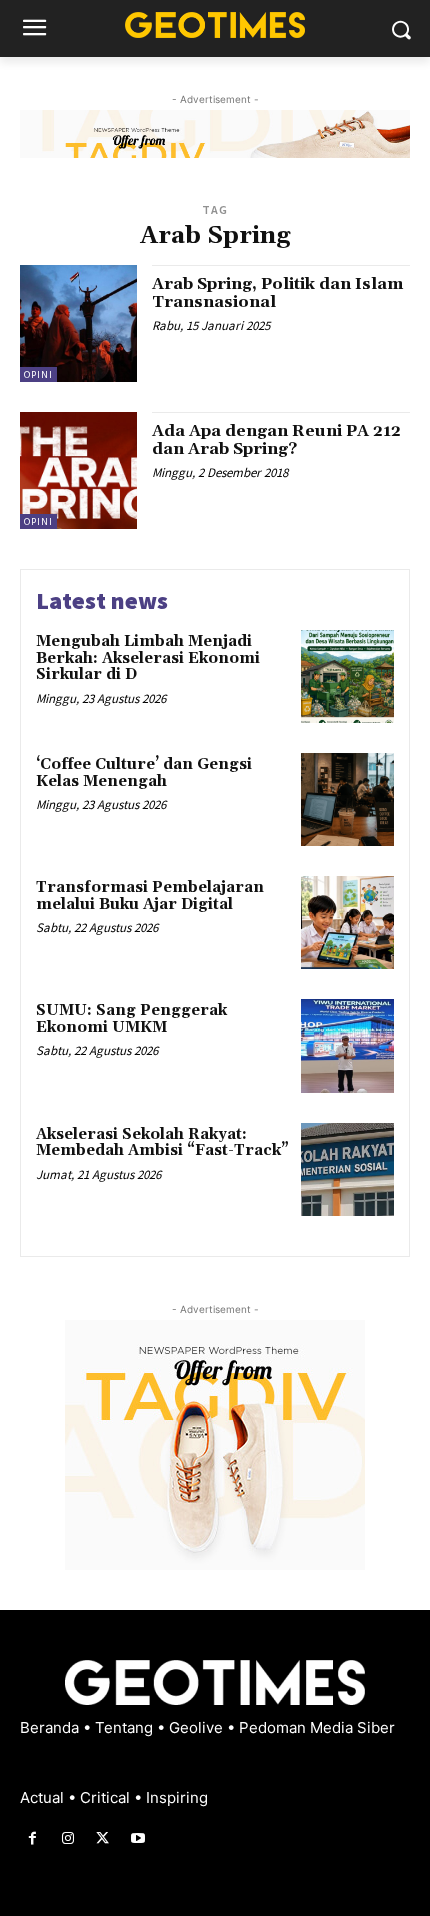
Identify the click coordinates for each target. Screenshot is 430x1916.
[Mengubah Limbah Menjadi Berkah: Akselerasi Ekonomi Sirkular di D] (347, 676)
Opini (38, 374)
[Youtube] (138, 1838)
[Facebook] (32, 1838)
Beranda (51, 1727)
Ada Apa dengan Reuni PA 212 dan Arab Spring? (276, 440)
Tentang (126, 1727)
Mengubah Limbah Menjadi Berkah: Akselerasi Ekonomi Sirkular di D (148, 658)
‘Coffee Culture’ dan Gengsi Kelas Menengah (144, 773)
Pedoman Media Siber (317, 1727)
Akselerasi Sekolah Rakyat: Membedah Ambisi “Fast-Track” (162, 1143)
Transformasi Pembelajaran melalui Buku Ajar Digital (150, 896)
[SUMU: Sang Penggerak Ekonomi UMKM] (347, 1045)
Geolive (198, 1727)
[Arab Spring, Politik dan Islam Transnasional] (78, 323)
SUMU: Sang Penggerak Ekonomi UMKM (131, 1019)
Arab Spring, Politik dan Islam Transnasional (277, 293)
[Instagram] (67, 1838)
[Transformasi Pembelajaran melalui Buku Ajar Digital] (347, 922)
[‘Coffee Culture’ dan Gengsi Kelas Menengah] (347, 799)
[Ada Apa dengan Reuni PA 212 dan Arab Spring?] (78, 470)
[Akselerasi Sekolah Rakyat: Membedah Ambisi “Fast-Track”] (347, 1169)
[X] (102, 1838)
